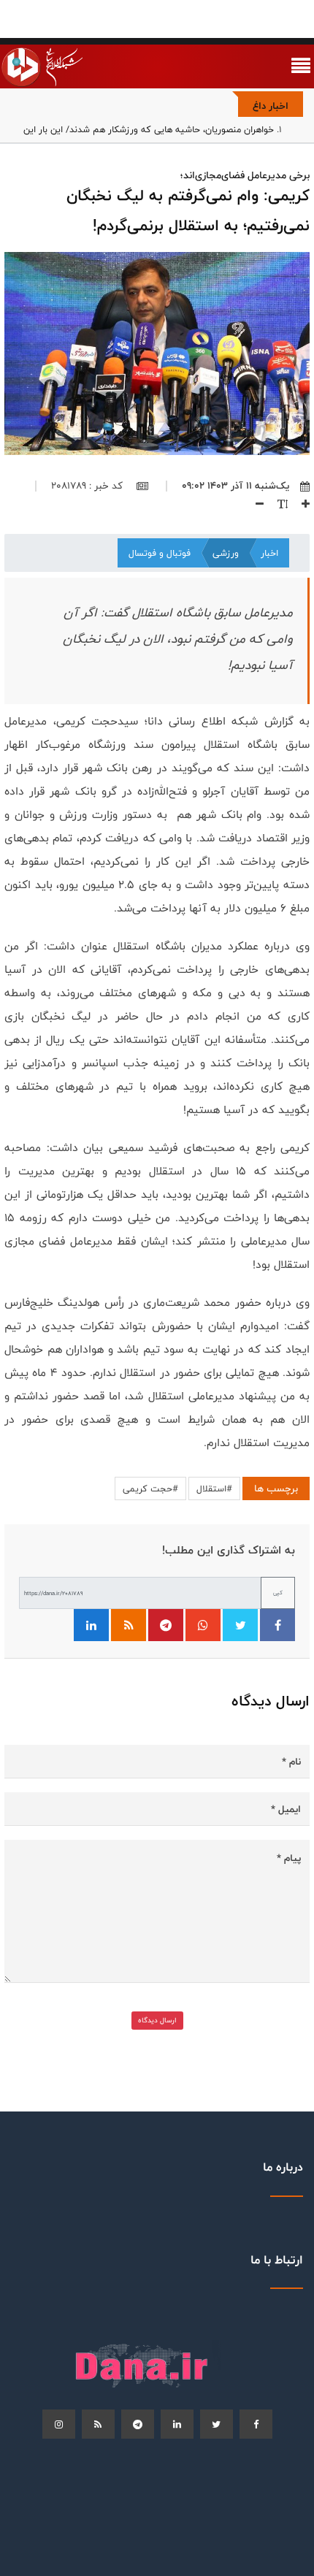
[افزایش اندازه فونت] (300, 503)
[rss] (98, 2424)
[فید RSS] (129, 1625)
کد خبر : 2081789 (88, 486)
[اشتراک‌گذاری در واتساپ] (203, 1625)
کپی (278, 1593)
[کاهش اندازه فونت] (254, 503)
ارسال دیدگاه (157, 2020)
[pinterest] (138, 2424)
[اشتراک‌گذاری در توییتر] (240, 1625)
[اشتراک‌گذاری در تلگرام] (166, 1625)
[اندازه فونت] (277, 503)
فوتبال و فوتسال (160, 553)
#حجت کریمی (150, 1488)
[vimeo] (59, 2424)
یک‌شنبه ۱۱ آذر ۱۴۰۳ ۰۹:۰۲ (235, 486)
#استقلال (214, 1488)
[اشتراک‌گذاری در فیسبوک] (277, 1625)
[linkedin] (177, 2424)
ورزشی (226, 553)
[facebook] (256, 2424)
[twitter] (217, 2424)
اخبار (269, 553)
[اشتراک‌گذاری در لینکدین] (91, 1625)
